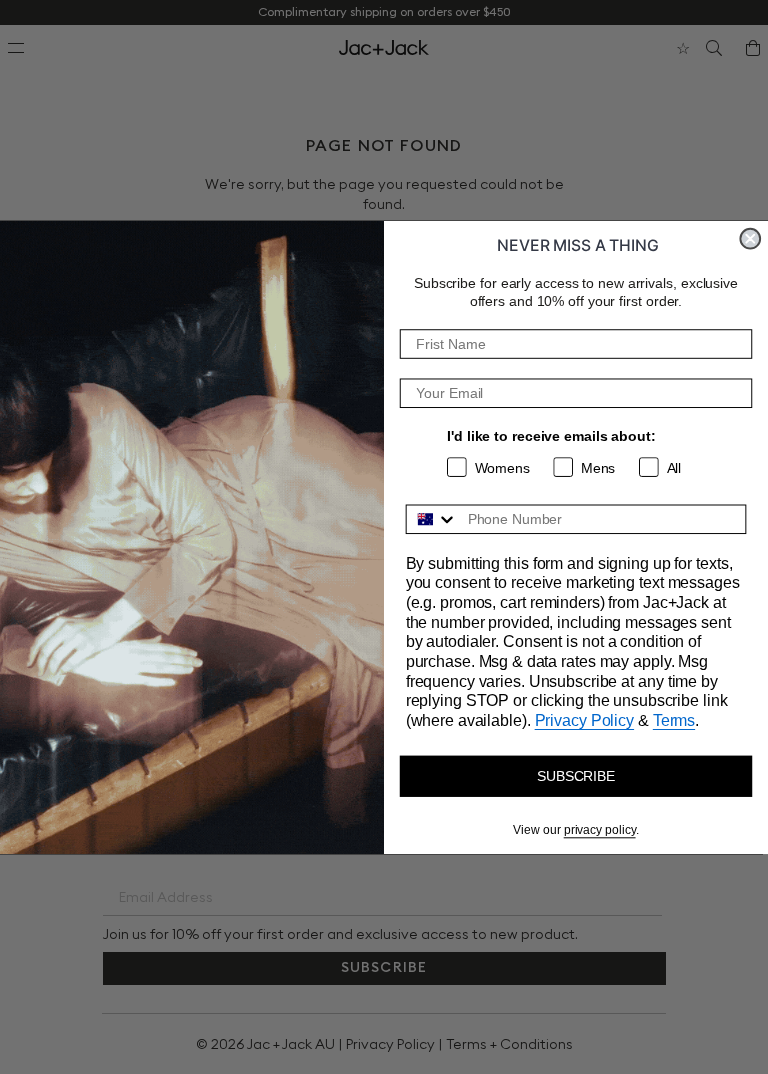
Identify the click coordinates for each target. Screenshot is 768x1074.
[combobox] (432, 519)
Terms (674, 720)
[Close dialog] (750, 239)
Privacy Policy (584, 720)
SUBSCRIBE (576, 776)
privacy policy (600, 830)
